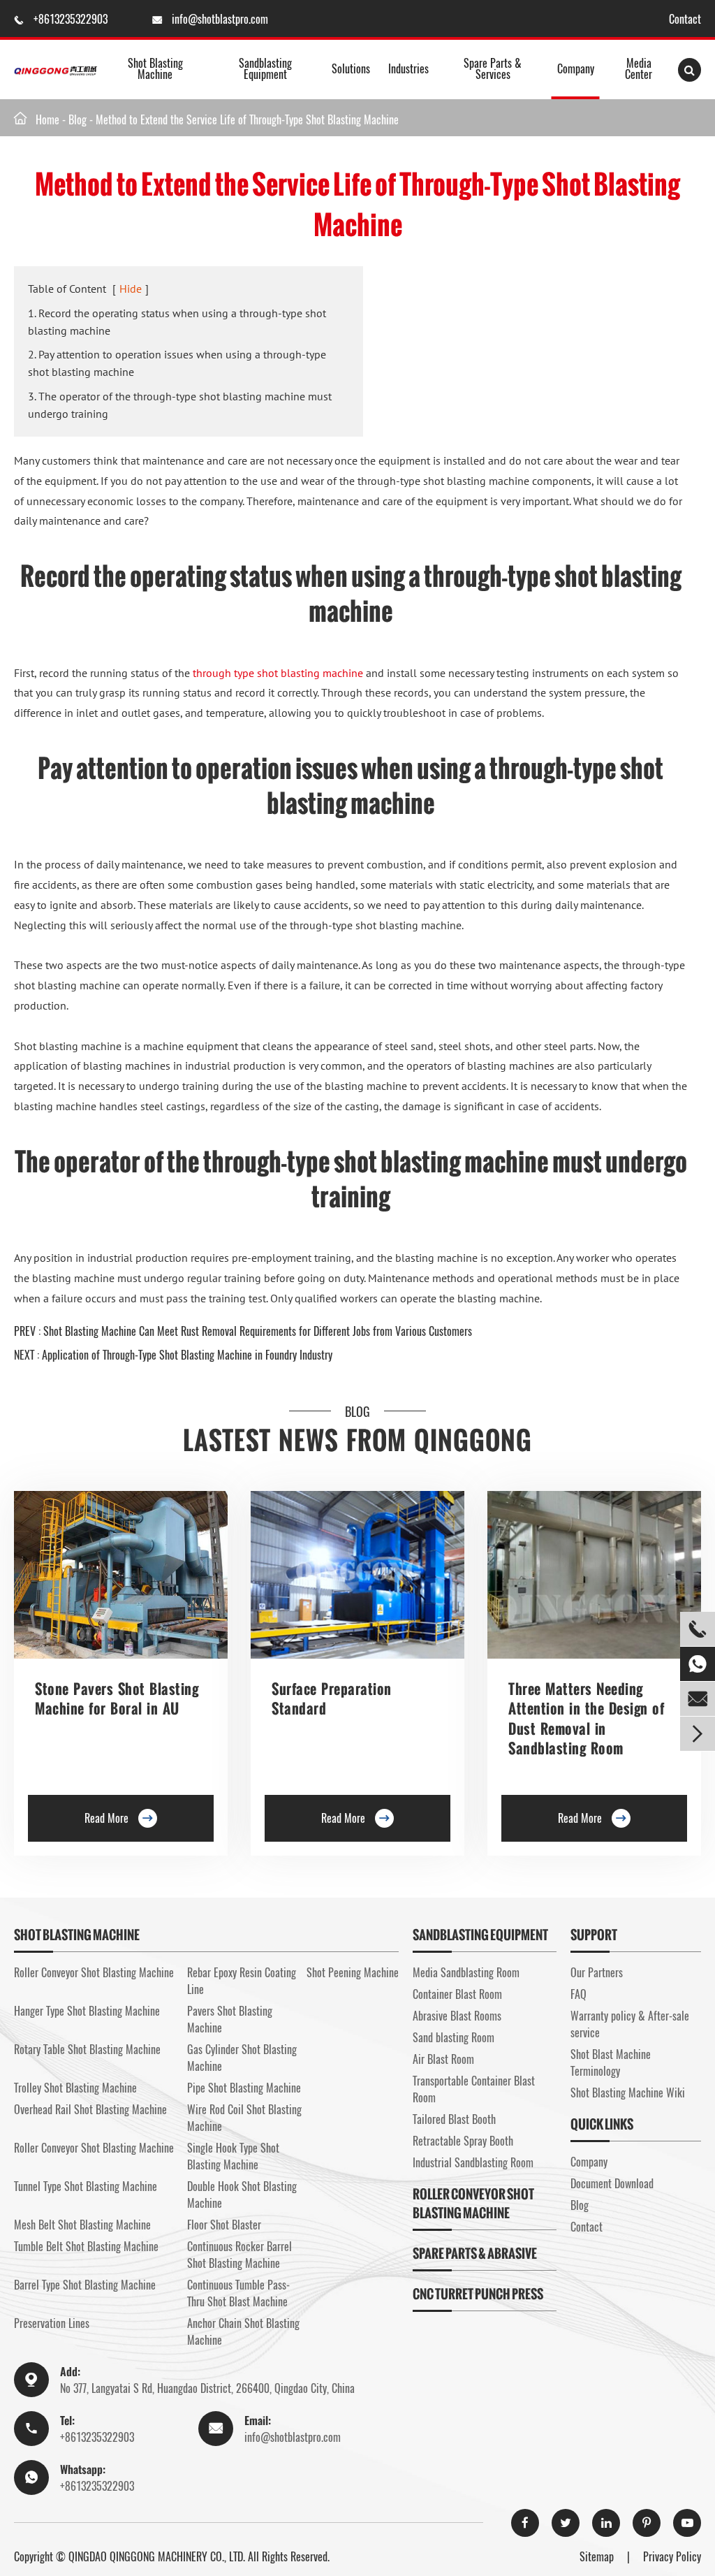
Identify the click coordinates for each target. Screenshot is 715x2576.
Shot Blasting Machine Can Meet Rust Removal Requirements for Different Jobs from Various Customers (258, 1331)
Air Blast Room (443, 2059)
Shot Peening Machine (353, 1972)
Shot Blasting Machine (155, 68)
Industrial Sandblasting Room (473, 2162)
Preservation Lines (52, 2323)
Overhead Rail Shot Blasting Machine (90, 2109)
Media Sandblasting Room (466, 1972)
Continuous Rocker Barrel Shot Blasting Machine (239, 2255)
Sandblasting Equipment (265, 68)
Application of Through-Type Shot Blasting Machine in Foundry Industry (187, 1355)
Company (576, 68)
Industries (408, 68)
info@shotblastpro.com (220, 19)
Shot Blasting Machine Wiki (628, 2093)
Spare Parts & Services (493, 68)
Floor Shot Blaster (224, 2225)
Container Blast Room (457, 1994)
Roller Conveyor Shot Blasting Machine (94, 1972)
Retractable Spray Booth (463, 2141)
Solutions (351, 68)
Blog (78, 119)
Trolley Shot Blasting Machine (75, 2088)
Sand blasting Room (454, 2037)
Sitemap (597, 2556)
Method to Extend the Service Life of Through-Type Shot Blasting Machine (247, 119)
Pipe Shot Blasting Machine (244, 2088)
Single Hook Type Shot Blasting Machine (233, 2156)
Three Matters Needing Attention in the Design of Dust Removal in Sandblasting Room (586, 1718)
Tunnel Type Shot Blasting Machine (86, 2186)
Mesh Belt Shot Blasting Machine (82, 2225)
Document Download (612, 2183)
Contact (685, 19)
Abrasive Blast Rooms (457, 2016)
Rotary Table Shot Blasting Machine (87, 2049)
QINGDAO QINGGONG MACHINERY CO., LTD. (157, 2556)
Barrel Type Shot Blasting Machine (85, 2285)
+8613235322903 (72, 19)
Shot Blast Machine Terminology (611, 2062)
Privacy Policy (672, 2556)
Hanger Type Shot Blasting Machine (87, 2011)
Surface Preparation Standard (332, 1698)
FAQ (578, 1994)
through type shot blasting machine (278, 673)
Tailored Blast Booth (454, 2119)
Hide (131, 289)
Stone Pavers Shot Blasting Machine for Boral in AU (117, 1698)
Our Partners (597, 1972)
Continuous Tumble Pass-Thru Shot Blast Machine (238, 2293)
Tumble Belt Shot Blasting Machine (86, 2246)
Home (47, 119)
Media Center (639, 68)
